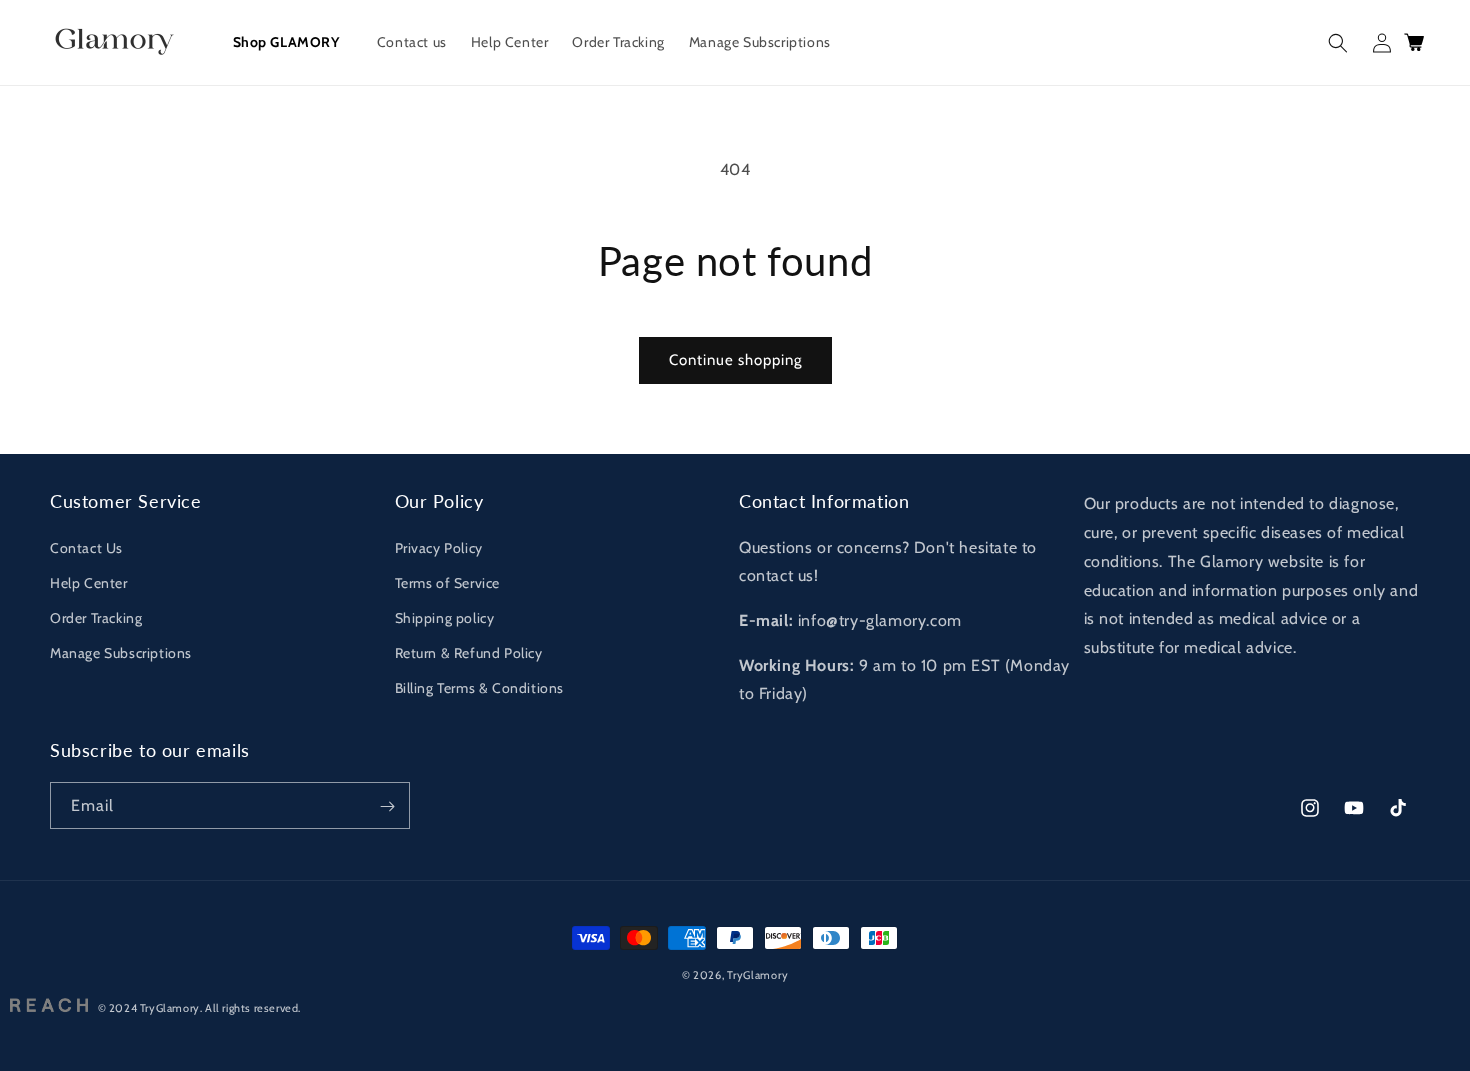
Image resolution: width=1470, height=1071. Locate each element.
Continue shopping (735, 360)
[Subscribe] (387, 806)
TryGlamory (757, 975)
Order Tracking (96, 618)
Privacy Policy (439, 547)
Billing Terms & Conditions (480, 688)
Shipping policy (445, 618)
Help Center (89, 583)
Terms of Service (448, 583)
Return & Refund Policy (469, 653)
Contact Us (86, 547)
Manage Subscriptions (121, 653)
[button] (1338, 43)
